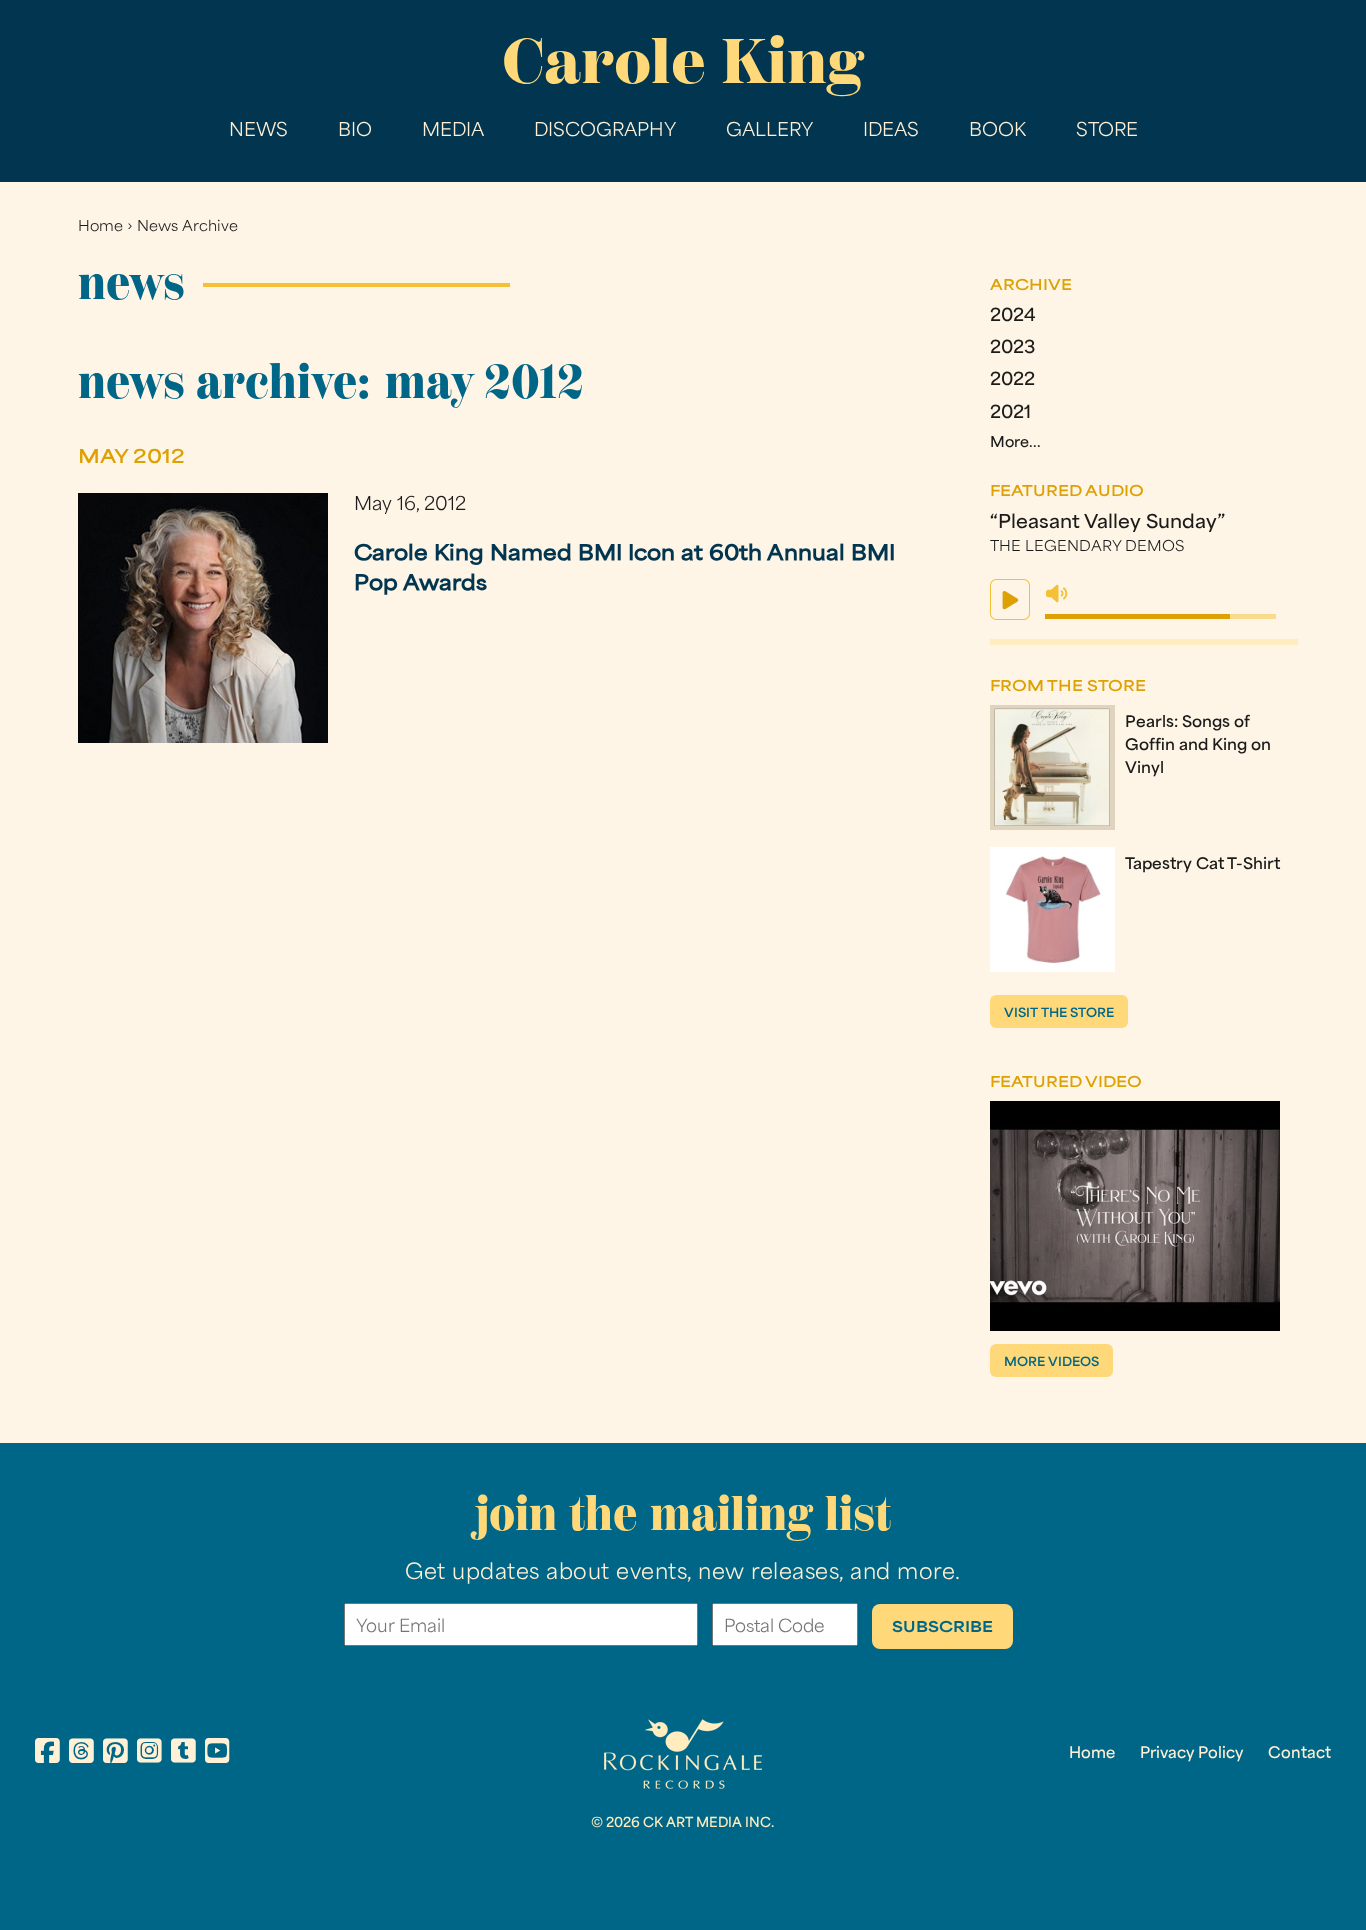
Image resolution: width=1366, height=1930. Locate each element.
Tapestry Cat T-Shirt (1202, 865)
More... (1015, 443)
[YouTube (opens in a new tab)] (217, 1754)
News (258, 131)
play (1010, 599)
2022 (1012, 380)
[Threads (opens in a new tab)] (81, 1754)
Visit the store (1059, 1014)
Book (997, 131)
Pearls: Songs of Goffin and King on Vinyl (1198, 746)
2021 (1010, 413)
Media (453, 131)
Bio (355, 131)
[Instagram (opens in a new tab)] (149, 1754)
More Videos (1051, 1363)
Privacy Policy (1191, 1754)
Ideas (891, 131)
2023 (1012, 348)
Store (1107, 131)
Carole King (683, 61)
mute (1057, 594)
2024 (1013, 316)
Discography (605, 131)
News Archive (187, 227)
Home (100, 227)
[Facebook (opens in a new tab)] (47, 1754)
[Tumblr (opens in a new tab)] (183, 1754)
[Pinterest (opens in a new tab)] (115, 1754)
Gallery (769, 131)
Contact (1299, 1754)
